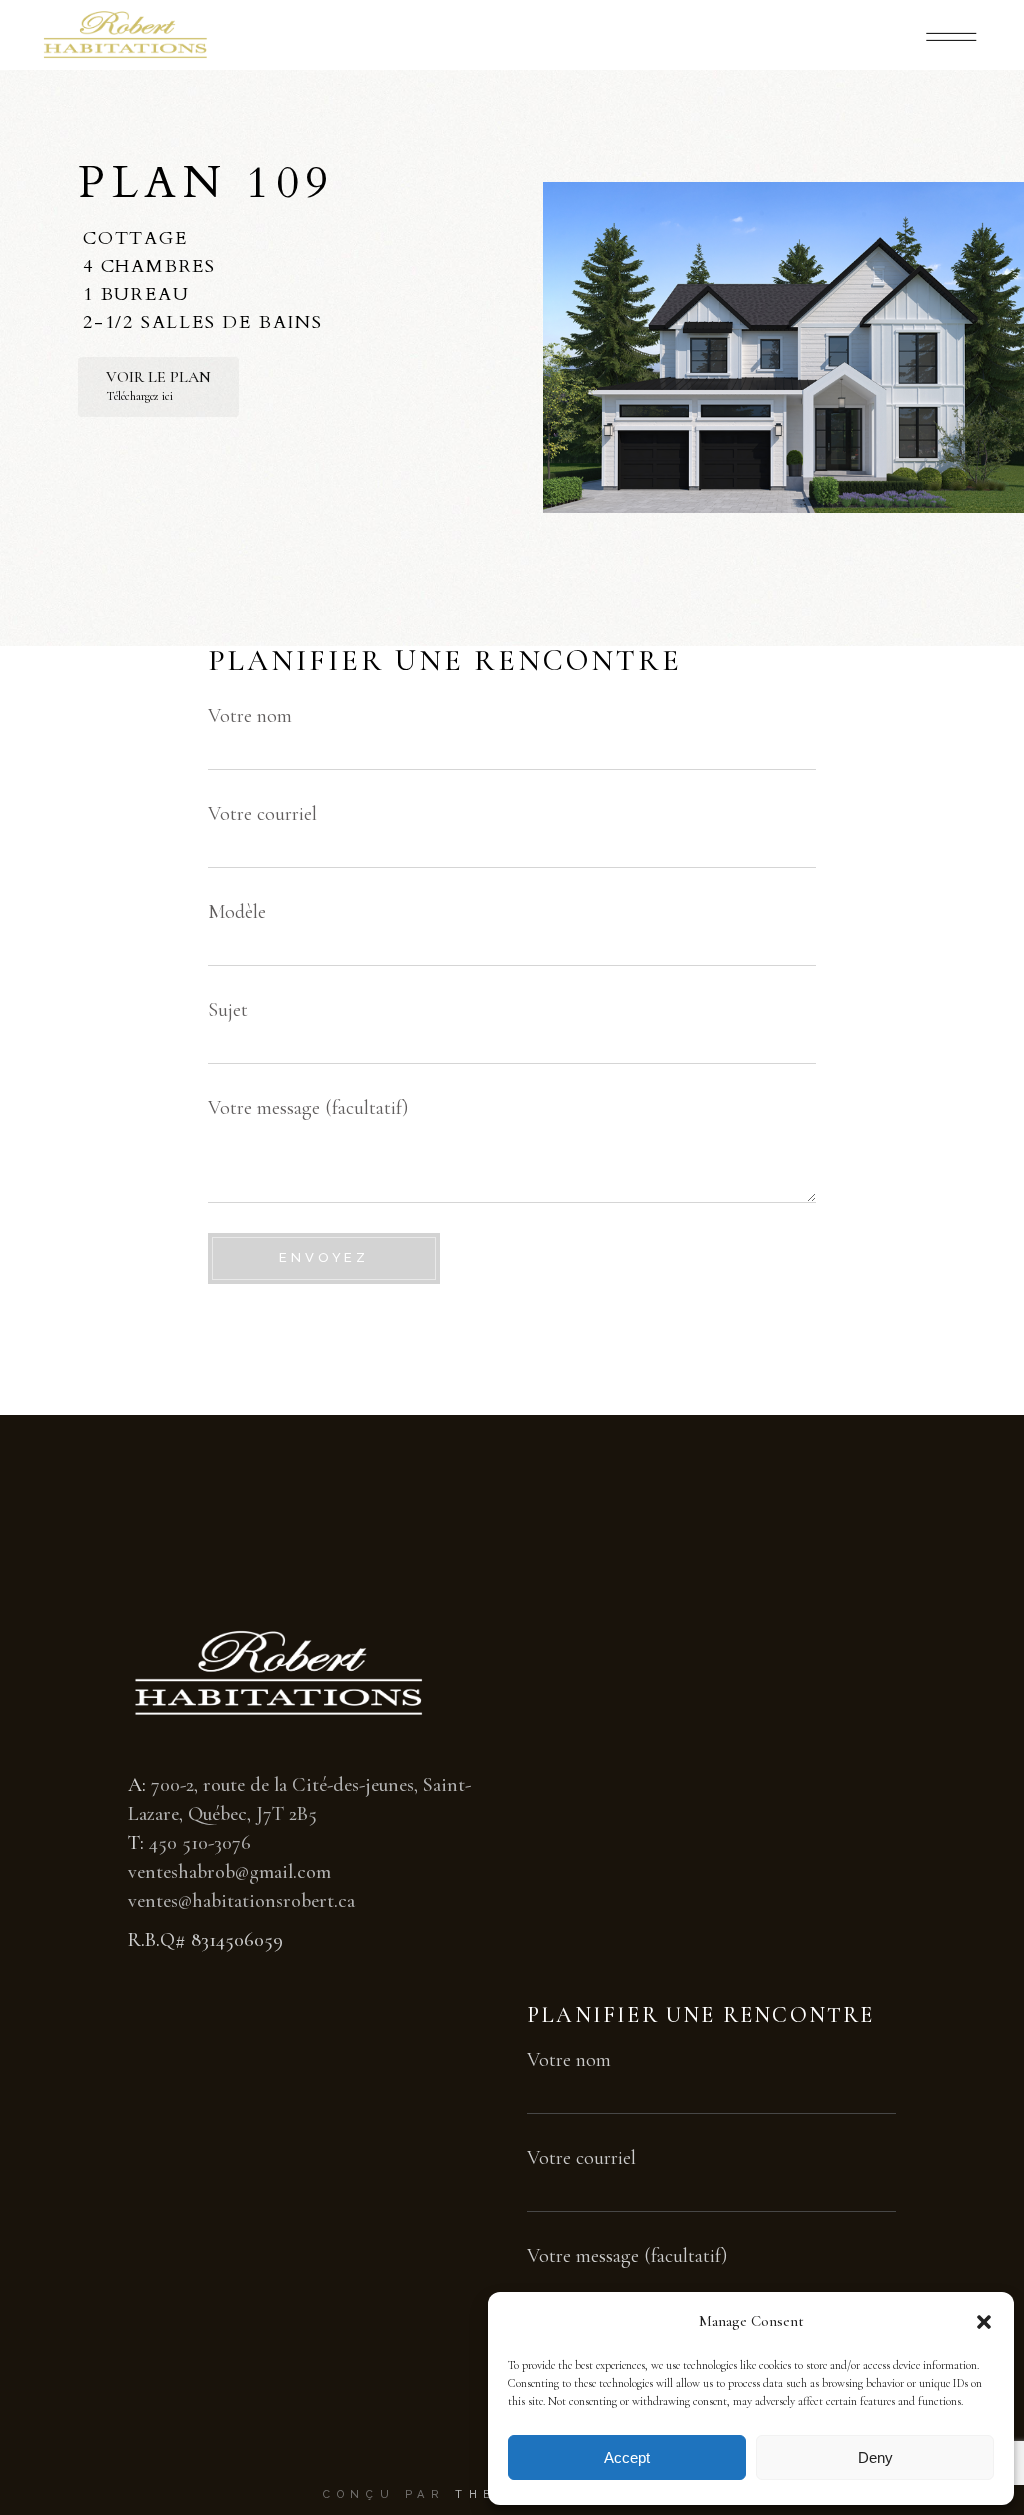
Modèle (237, 912)
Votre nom (250, 716)
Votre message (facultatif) (308, 1108)
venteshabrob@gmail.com (229, 1872)
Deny (875, 2457)
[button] (984, 2322)
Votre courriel (262, 814)
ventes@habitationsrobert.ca (241, 1901)
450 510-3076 (200, 1843)
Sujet (228, 1010)
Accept (627, 2457)
